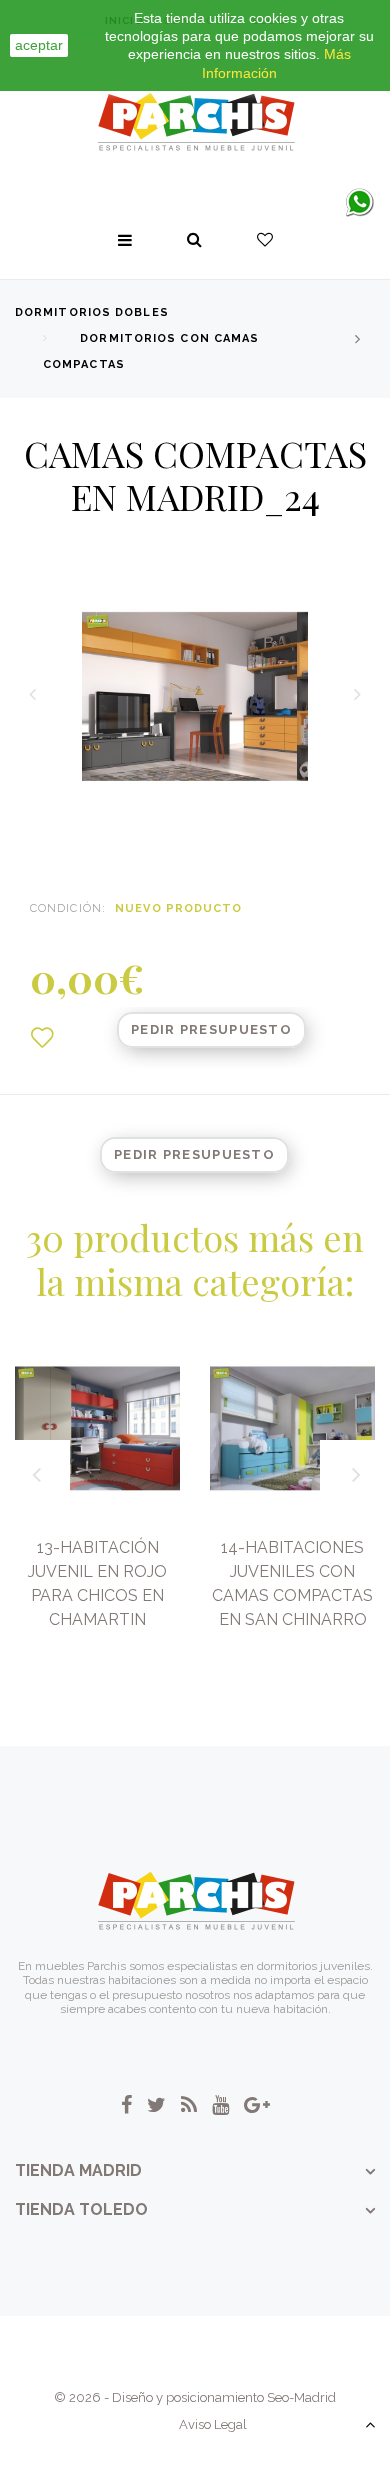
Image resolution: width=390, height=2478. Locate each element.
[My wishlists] (265, 240)
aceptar (39, 45)
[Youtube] (220, 2105)
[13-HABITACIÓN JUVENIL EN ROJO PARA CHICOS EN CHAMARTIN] (97, 1428)
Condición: (68, 908)
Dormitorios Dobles (92, 312)
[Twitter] (156, 2105)
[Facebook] (126, 2105)
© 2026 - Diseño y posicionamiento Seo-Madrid (195, 2397)
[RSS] (189, 2105)
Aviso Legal (213, 2424)
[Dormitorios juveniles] (195, 123)
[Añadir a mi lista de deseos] (42, 1038)
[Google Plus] (257, 2105)
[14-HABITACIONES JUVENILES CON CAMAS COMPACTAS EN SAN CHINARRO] (292, 1428)
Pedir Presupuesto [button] (211, 1029)
